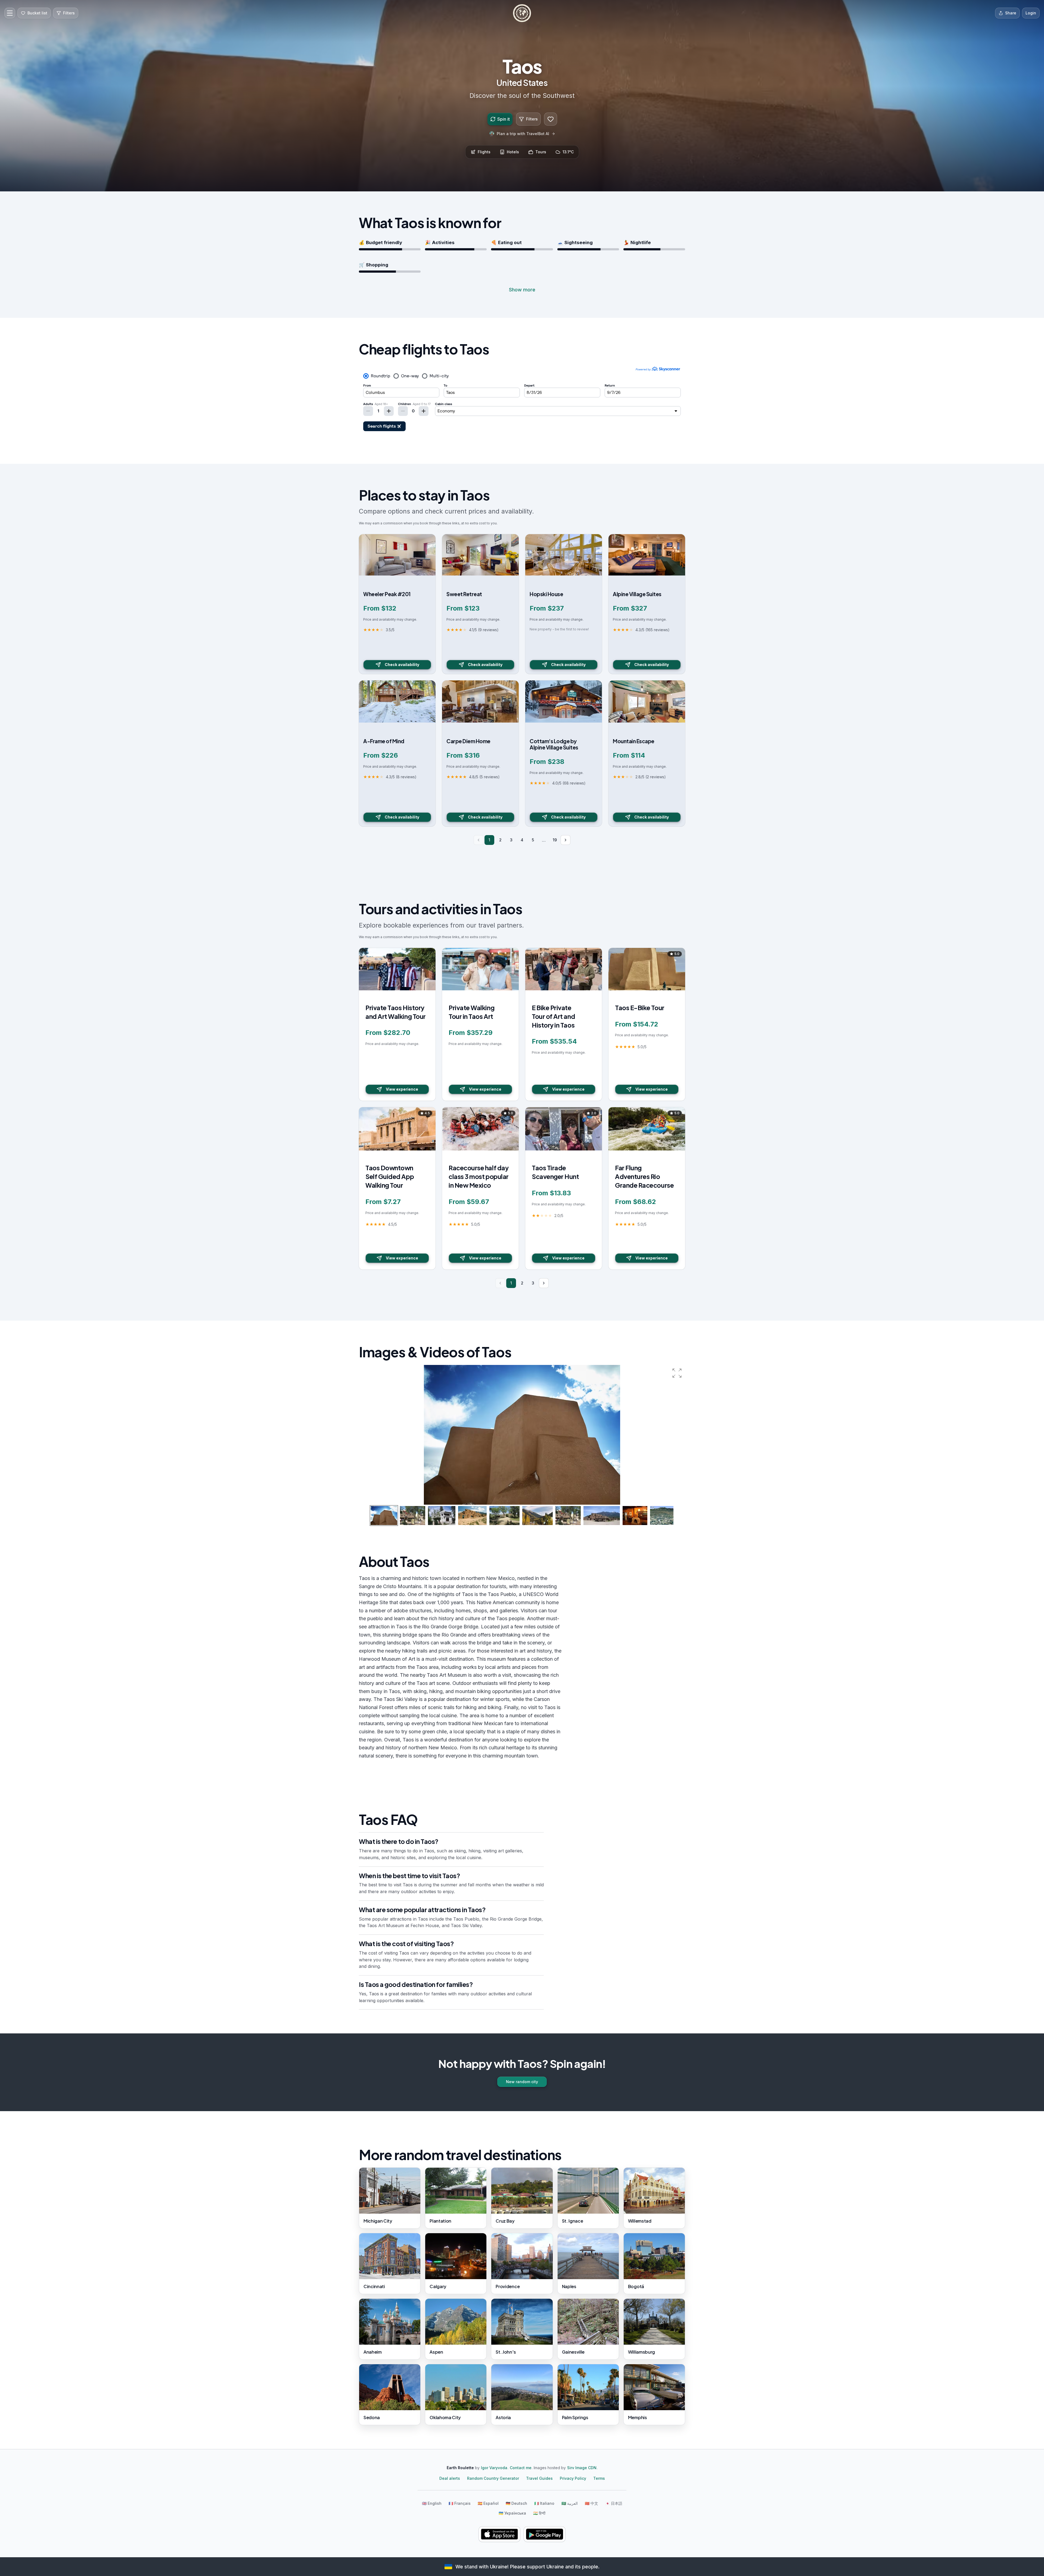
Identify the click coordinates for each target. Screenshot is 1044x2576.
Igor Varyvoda (494, 2468)
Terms (599, 2478)
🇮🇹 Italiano (544, 2503)
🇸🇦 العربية (570, 2503)
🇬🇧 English (432, 2503)
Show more (522, 290)
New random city (522, 2082)
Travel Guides (539, 2478)
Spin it (504, 119)
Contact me (521, 2468)
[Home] (522, 13)
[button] (677, 1373)
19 (555, 840)
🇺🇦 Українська (512, 2513)
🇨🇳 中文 (591, 2503)
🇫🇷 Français (460, 2503)
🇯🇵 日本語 (614, 2503)
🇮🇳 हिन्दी (539, 2513)
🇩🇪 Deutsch (516, 2503)
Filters (532, 119)
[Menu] (10, 13)
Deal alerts (450, 2478)
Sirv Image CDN (582, 2468)
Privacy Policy (573, 2478)
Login (1031, 13)
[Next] (565, 840)
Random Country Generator (493, 2478)
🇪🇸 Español (488, 2503)
